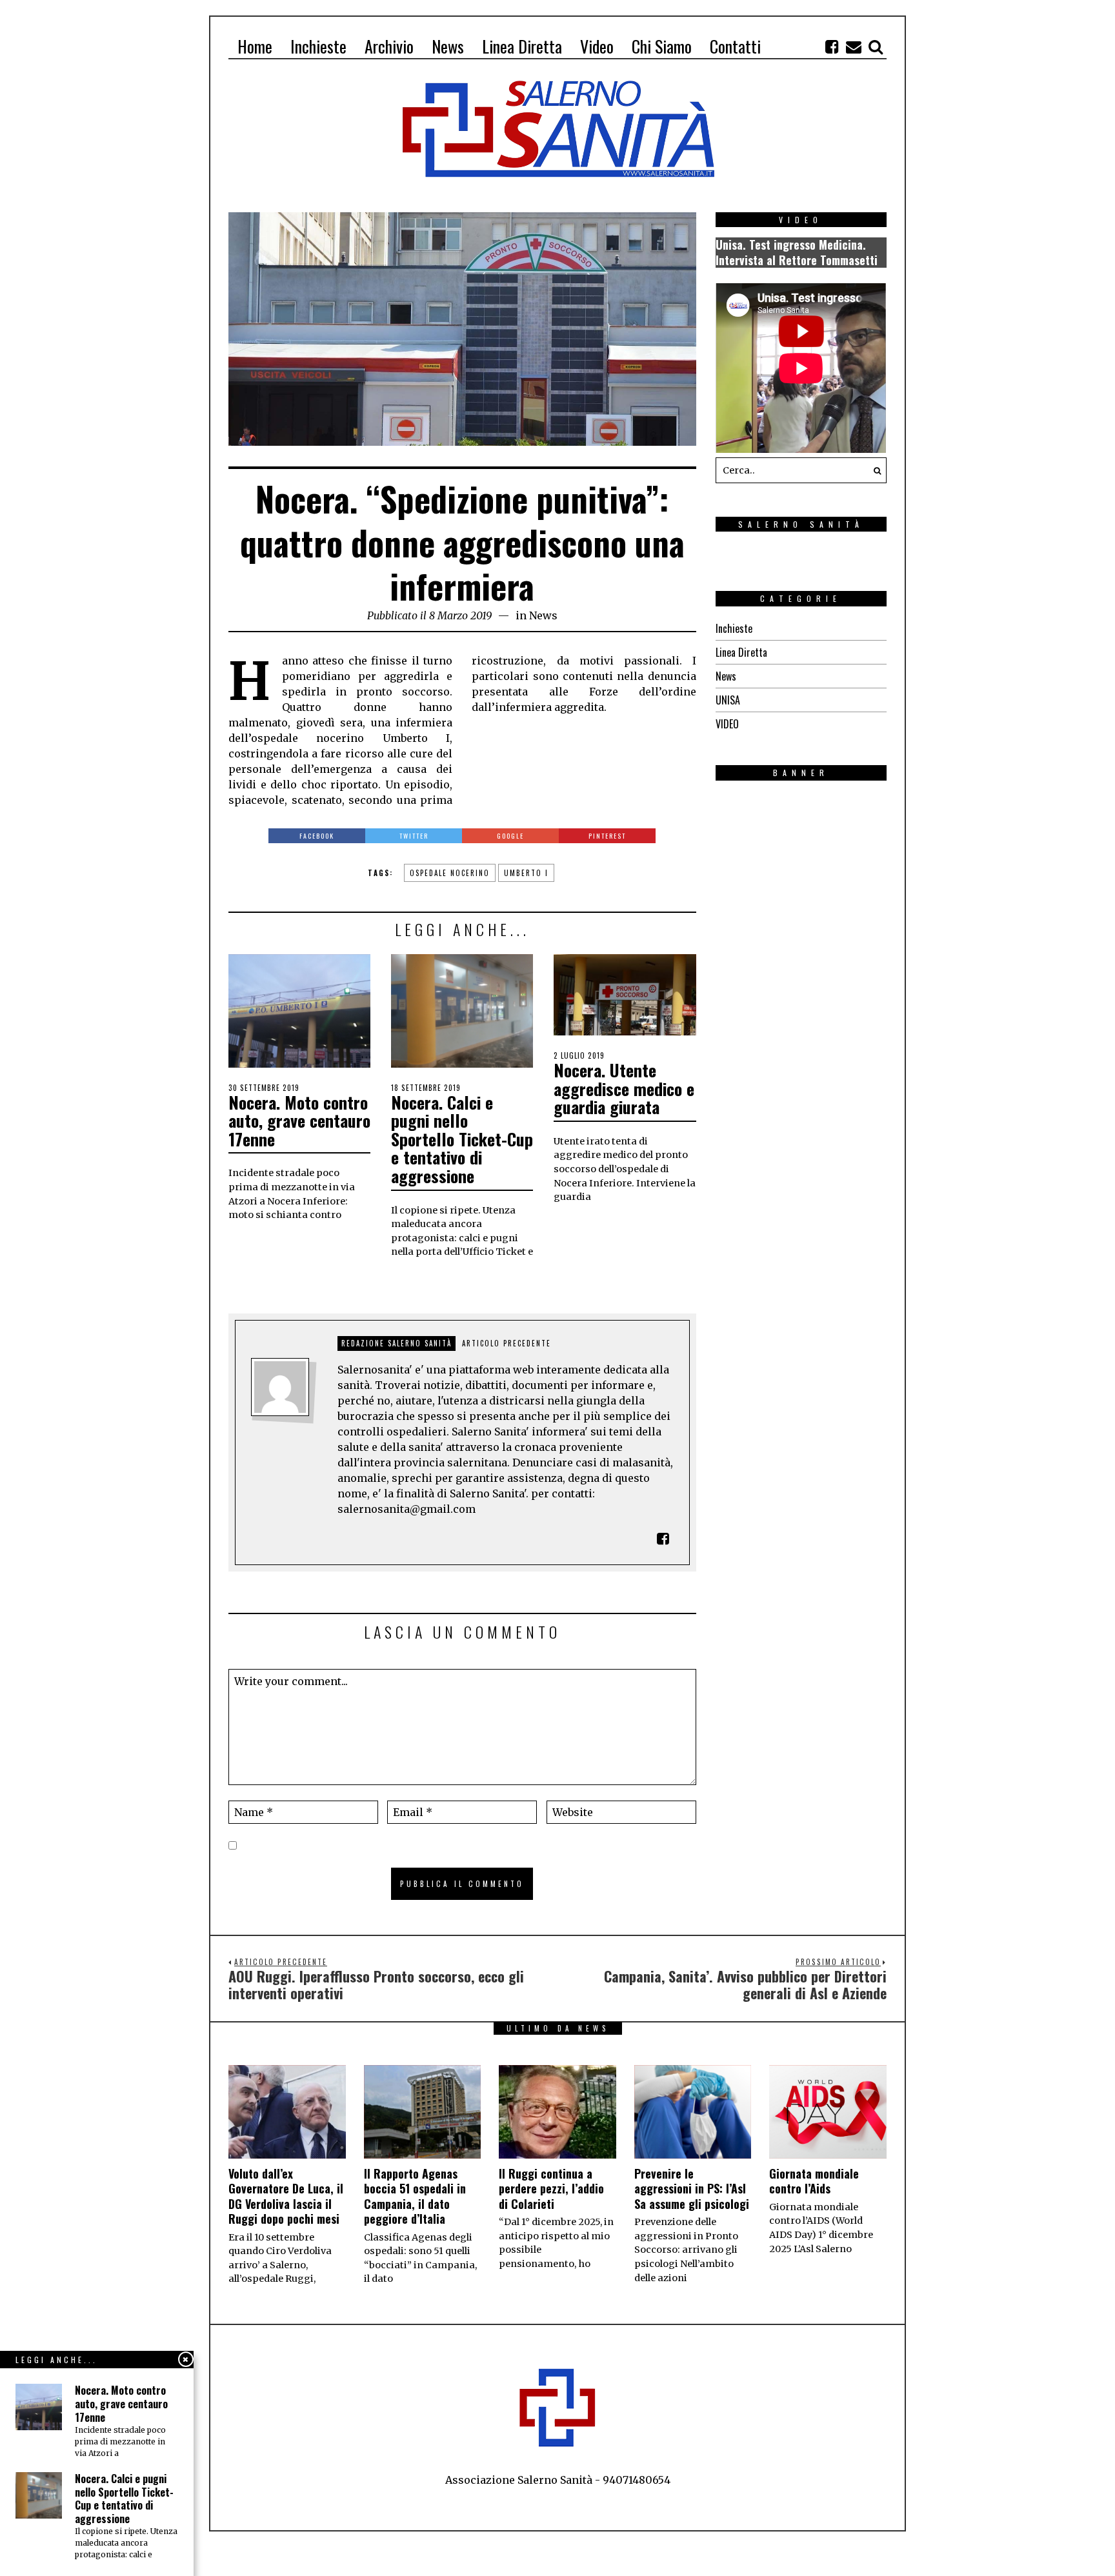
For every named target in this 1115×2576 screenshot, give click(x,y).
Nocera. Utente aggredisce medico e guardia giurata (624, 1088)
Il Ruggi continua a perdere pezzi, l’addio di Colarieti (551, 2189)
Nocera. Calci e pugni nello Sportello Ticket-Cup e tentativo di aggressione (462, 1139)
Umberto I (526, 873)
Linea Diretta (741, 652)
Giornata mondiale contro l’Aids (814, 2181)
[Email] (854, 46)
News (543, 615)
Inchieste (734, 628)
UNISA (728, 700)
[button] (874, 470)
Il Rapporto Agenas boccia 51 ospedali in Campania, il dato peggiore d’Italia (415, 2196)
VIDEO (727, 724)
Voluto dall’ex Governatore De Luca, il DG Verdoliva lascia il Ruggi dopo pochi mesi (286, 2196)
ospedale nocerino (450, 873)
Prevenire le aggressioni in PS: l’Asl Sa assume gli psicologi (692, 2189)
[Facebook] (832, 46)
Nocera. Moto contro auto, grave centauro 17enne (299, 1121)
